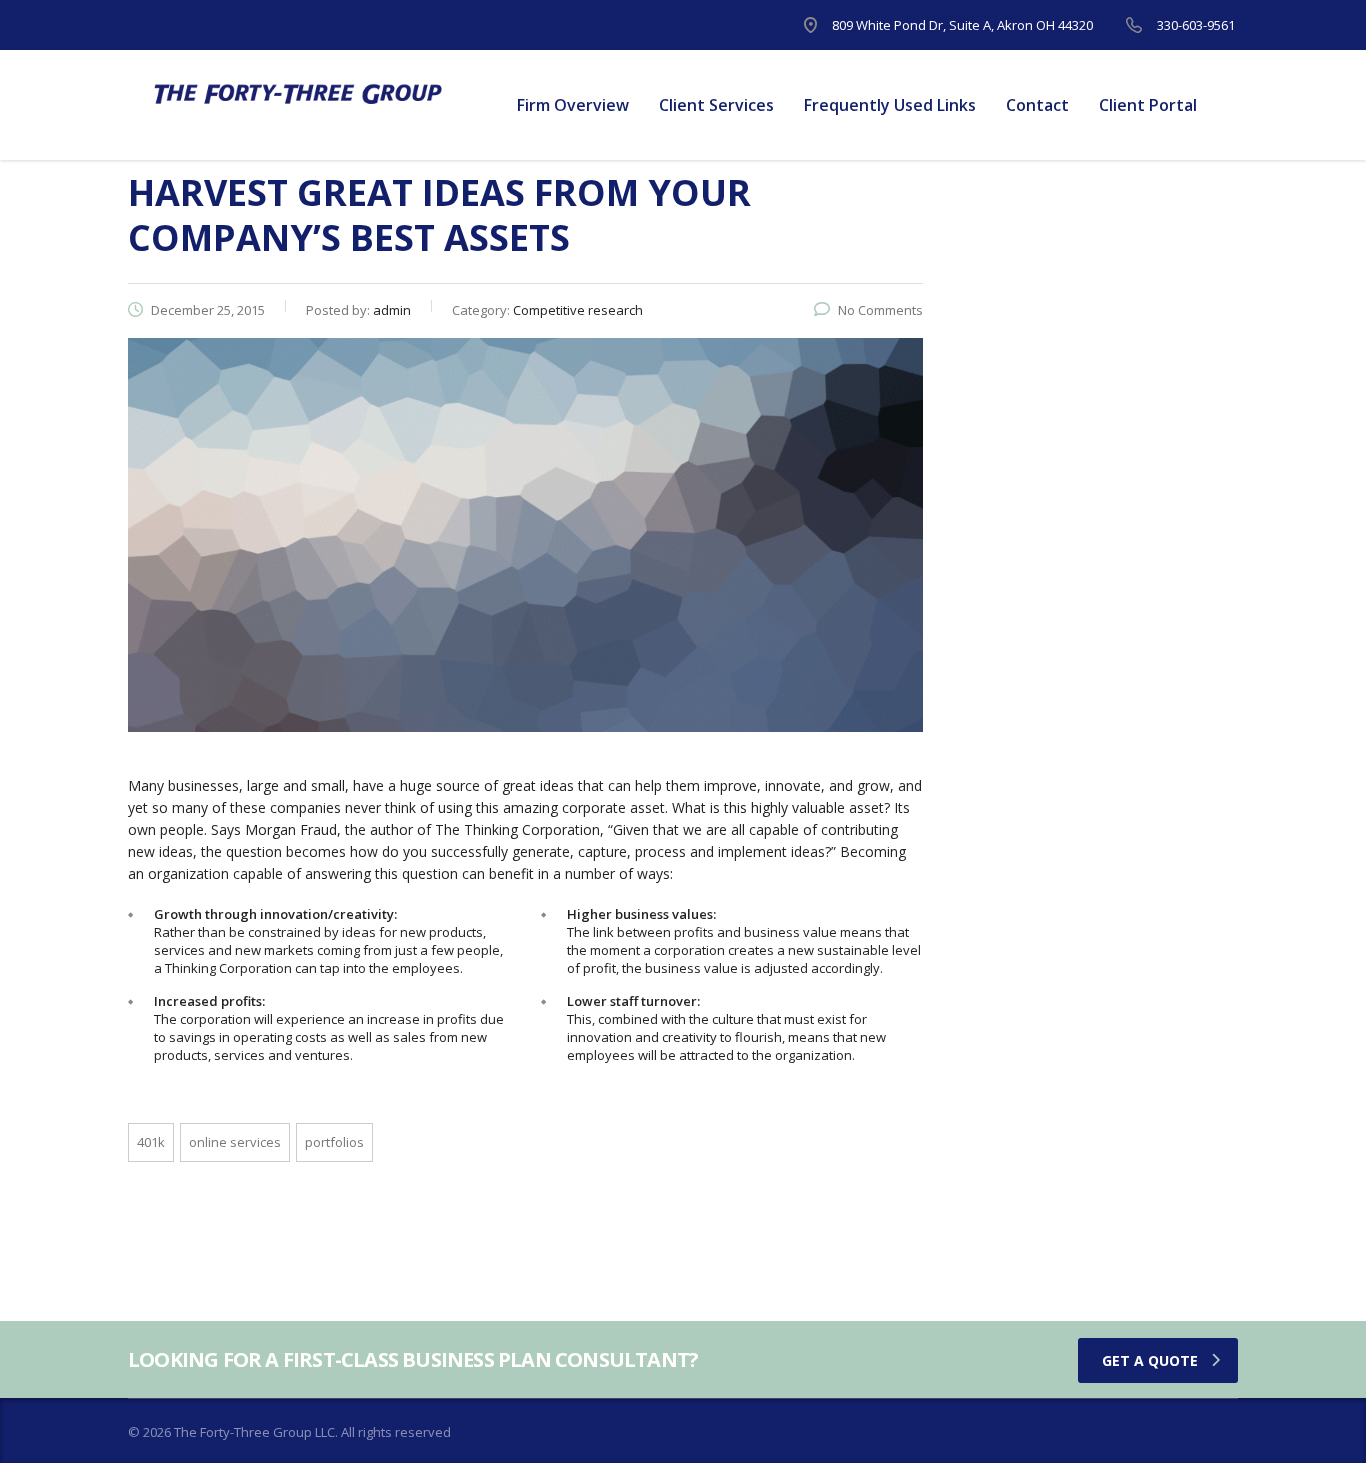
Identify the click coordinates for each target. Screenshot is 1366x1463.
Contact (1037, 105)
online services (235, 1142)
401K (151, 1142)
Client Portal (1148, 105)
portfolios (334, 1142)
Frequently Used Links (890, 105)
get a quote (1150, 1360)
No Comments (880, 310)
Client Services (716, 105)
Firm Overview (573, 105)
